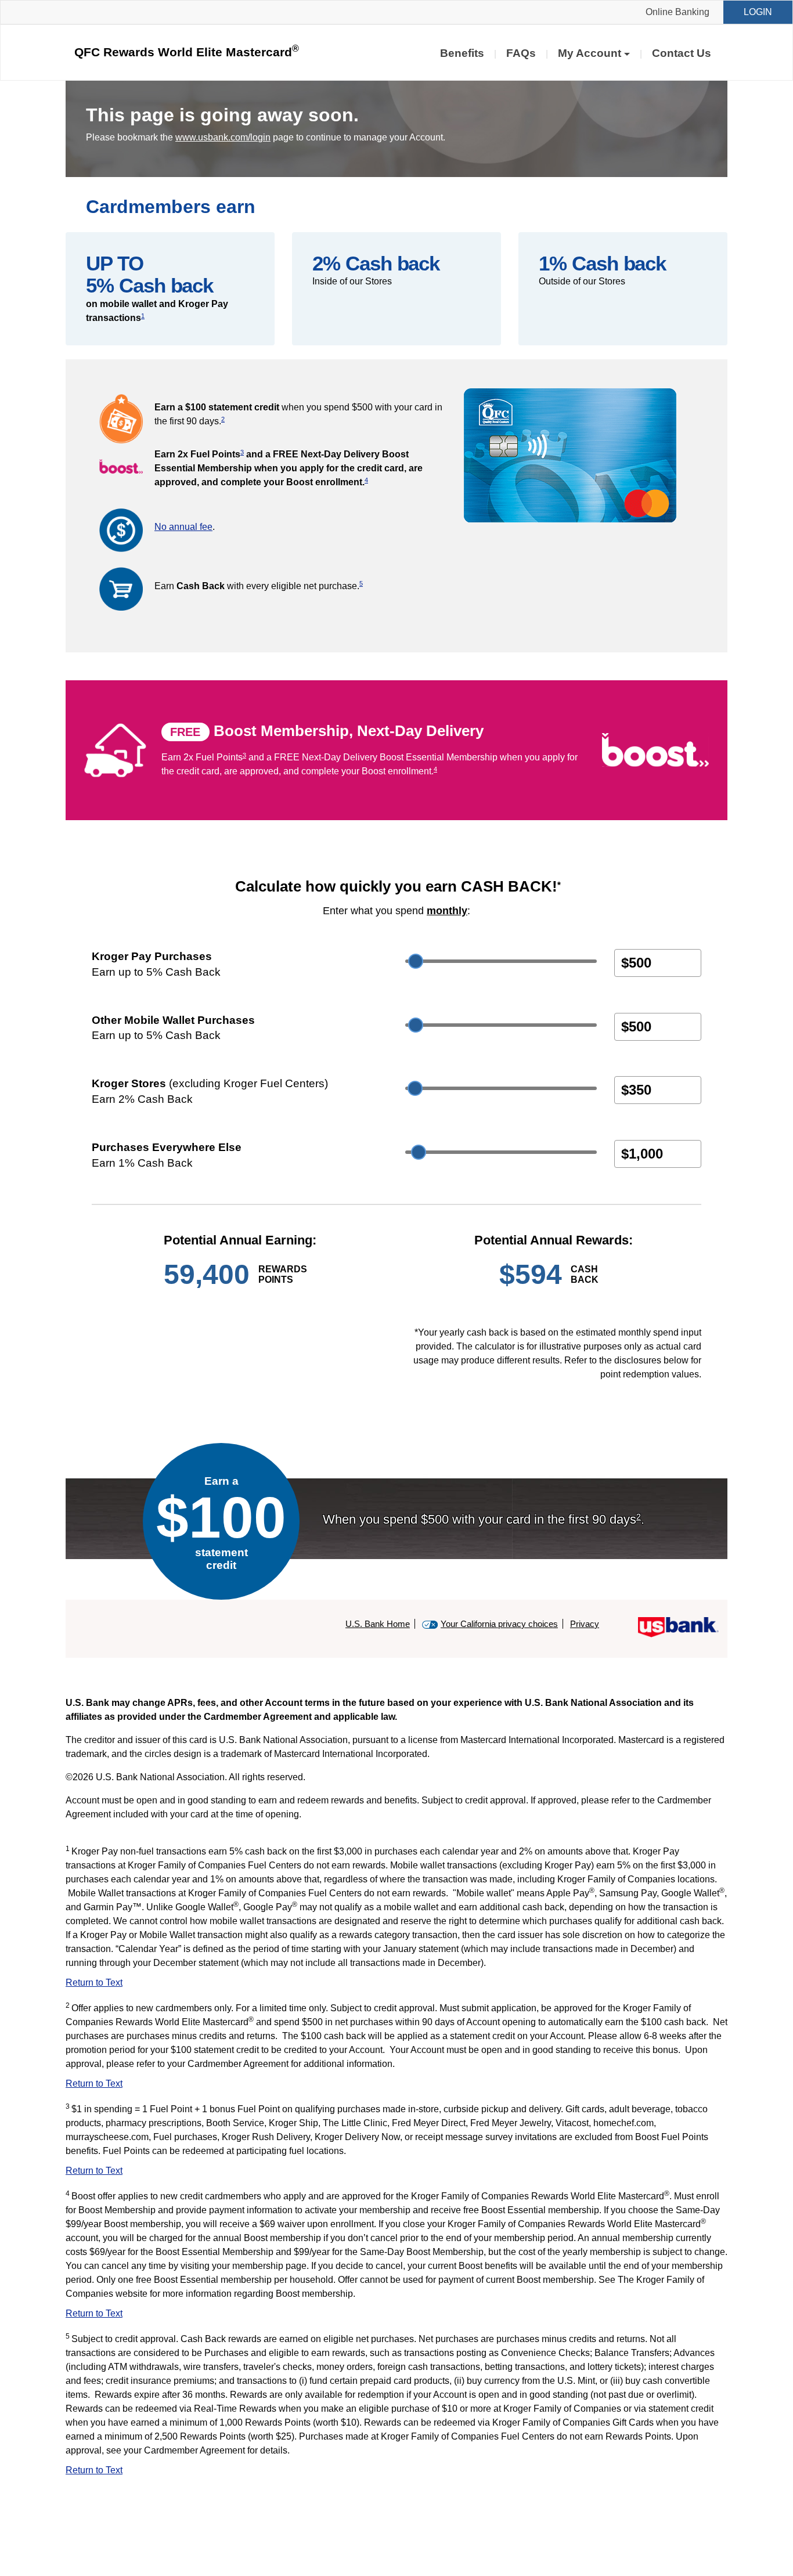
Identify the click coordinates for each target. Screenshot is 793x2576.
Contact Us (682, 53)
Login (758, 12)
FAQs (521, 53)
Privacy (585, 1624)
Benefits (462, 53)
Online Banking (677, 12)
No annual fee (183, 527)
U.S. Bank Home (378, 1624)
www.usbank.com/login (223, 137)
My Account (590, 53)
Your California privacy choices (499, 1624)
